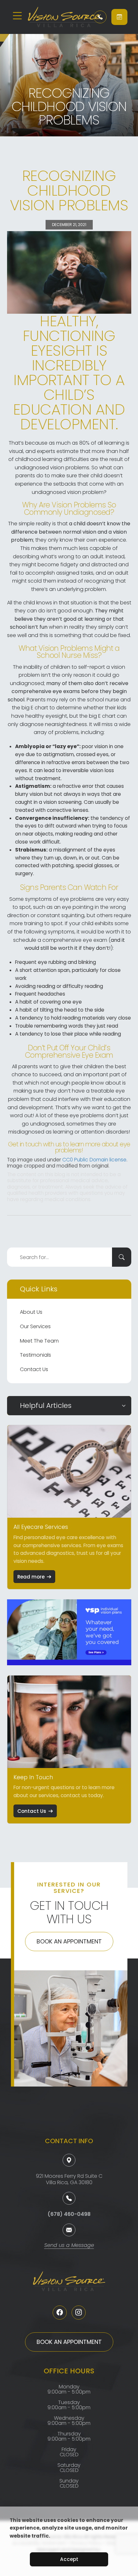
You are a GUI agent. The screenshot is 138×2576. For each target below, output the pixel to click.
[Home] (56, 17)
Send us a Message (69, 2246)
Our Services (35, 1326)
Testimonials (35, 1355)
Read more (31, 1577)
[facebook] (60, 2313)
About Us (31, 1312)
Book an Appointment (69, 1941)
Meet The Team (39, 1341)
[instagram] (79, 2313)
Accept (69, 2559)
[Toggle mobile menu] (17, 16)
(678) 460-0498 (69, 2214)
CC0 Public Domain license (94, 1160)
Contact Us (34, 1369)
